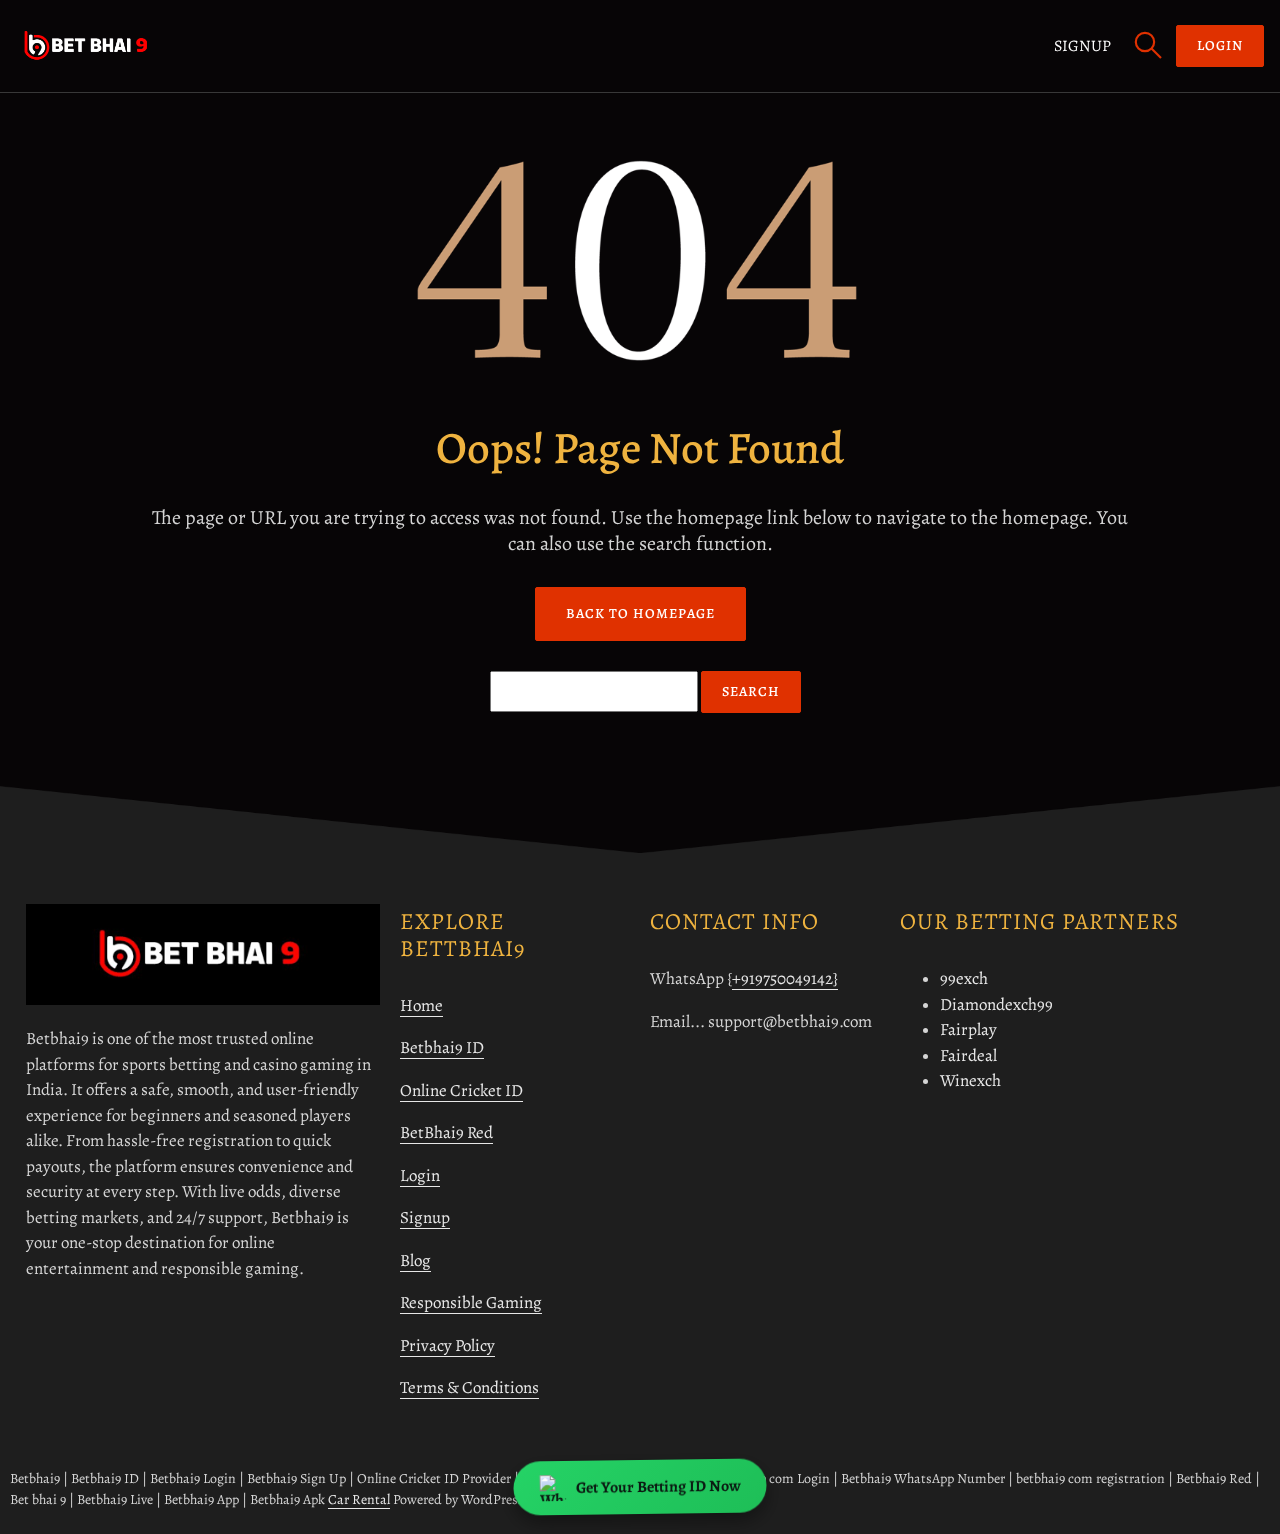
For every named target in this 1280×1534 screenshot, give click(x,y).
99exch (964, 978)
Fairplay (968, 1029)
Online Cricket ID (461, 1090)
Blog (415, 1260)
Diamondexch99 (996, 1004)
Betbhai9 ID (442, 1047)
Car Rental (359, 1499)
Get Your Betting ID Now (657, 1487)
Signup (1082, 46)
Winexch (970, 1080)
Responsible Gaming (471, 1302)
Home (421, 1005)
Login (420, 1175)
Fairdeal (968, 1055)
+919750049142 (782, 978)
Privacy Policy (447, 1345)
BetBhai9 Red (446, 1132)
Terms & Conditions (469, 1387)
